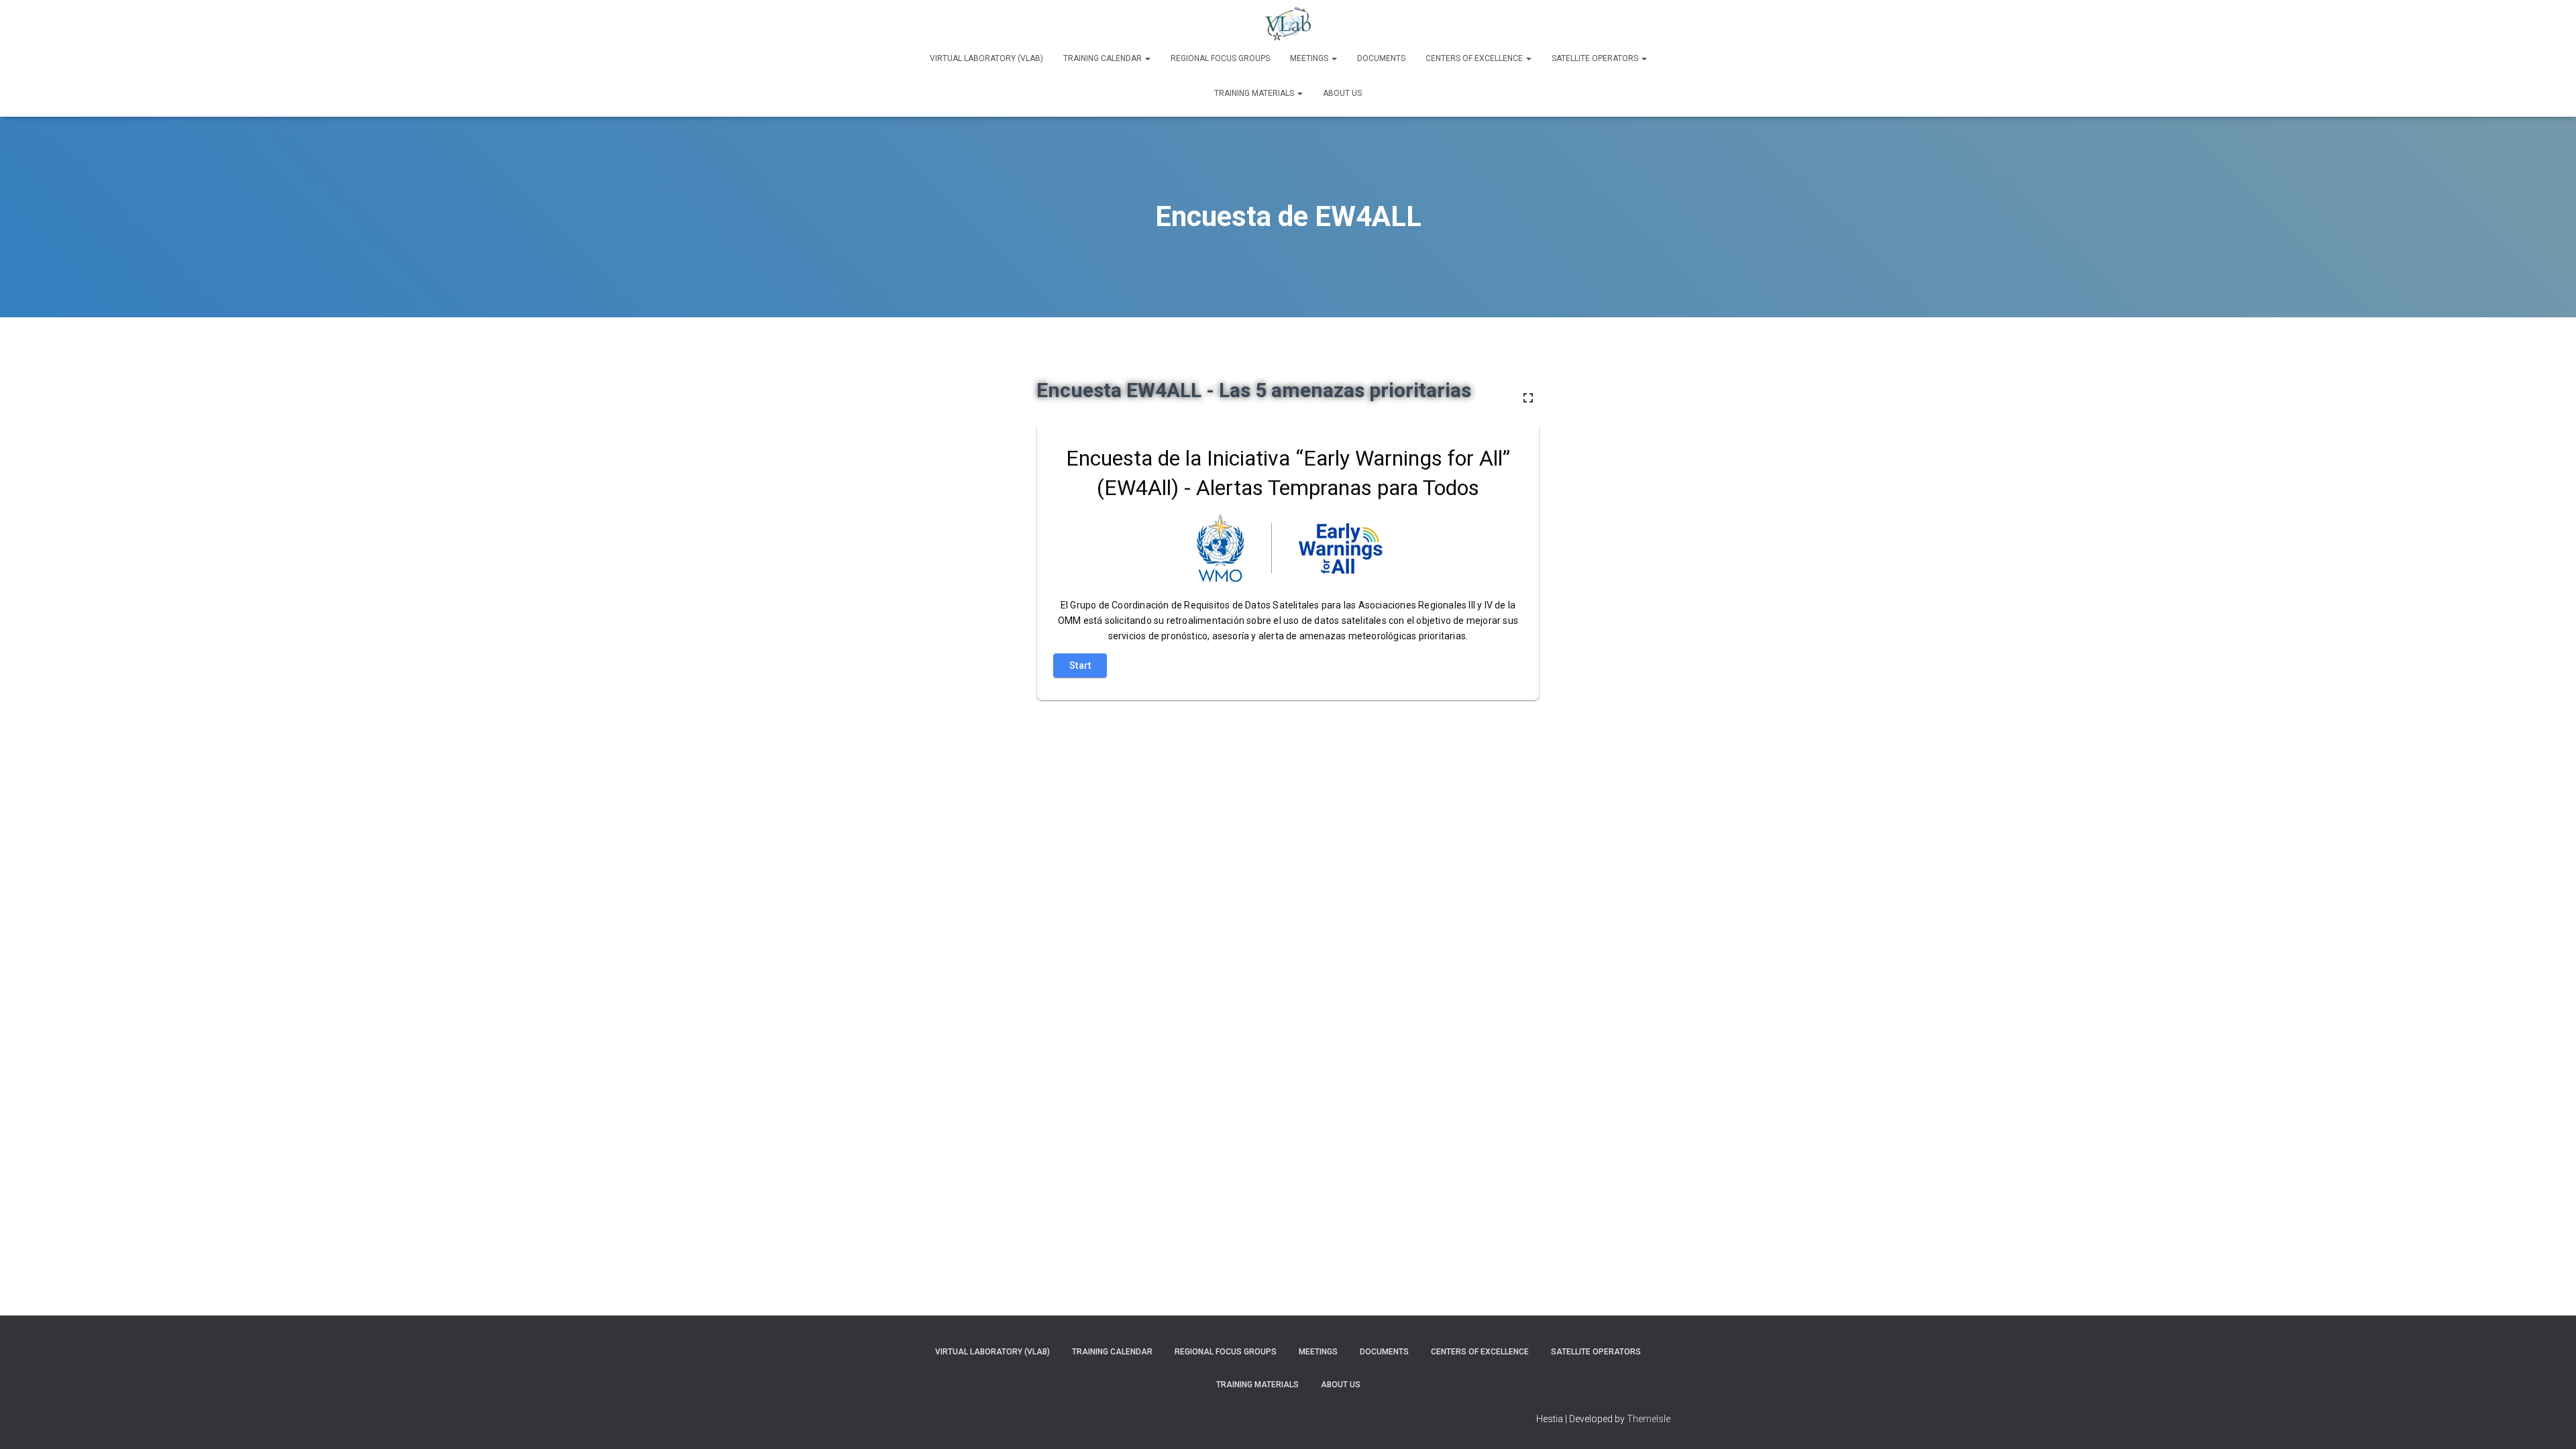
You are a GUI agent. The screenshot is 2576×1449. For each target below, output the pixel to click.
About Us (1342, 93)
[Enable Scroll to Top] (2550, 1422)
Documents (1381, 58)
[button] (1147, 58)
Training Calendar (1104, 58)
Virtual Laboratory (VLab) (986, 58)
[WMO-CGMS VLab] (1288, 23)
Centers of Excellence (1475, 58)
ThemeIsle (1649, 1419)
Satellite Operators (1596, 58)
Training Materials (1255, 93)
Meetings (1310, 58)
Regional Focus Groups (1220, 58)
